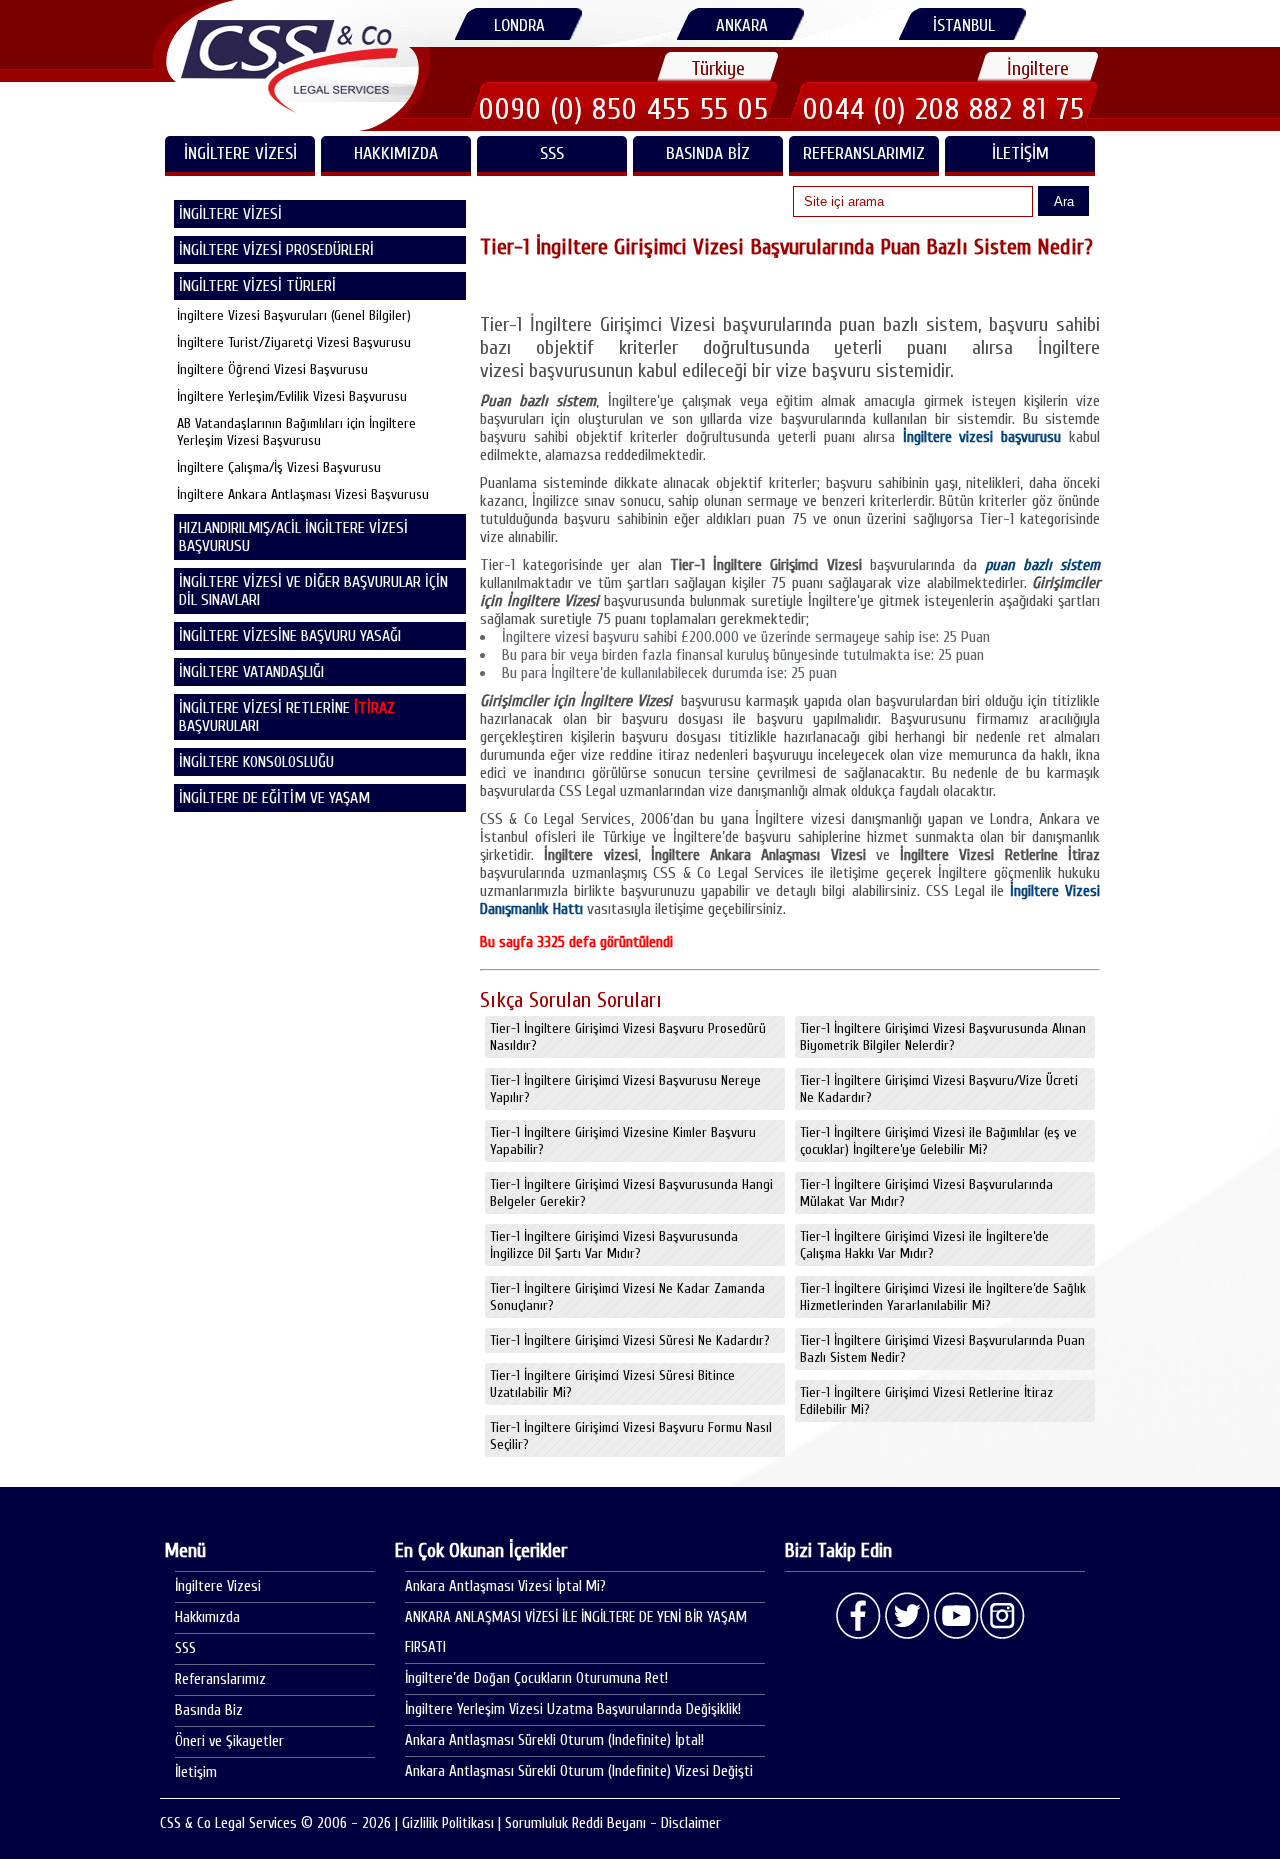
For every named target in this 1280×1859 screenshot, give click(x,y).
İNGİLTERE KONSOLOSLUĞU (256, 762)
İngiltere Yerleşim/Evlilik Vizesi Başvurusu (292, 396)
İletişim (1020, 153)
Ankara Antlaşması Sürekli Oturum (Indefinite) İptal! (554, 1740)
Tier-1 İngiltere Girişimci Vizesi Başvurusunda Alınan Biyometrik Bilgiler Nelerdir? (943, 1037)
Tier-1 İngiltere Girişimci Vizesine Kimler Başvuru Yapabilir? (623, 1141)
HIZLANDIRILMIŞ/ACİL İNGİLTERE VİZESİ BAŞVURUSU (293, 537)
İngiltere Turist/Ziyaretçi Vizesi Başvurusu (294, 342)
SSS (552, 153)
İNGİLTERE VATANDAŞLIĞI (251, 672)
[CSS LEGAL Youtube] (955, 1616)
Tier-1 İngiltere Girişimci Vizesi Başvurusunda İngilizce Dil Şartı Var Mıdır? (614, 1245)
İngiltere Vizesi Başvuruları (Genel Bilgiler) (294, 315)
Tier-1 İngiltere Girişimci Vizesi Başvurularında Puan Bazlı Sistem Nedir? (942, 1349)
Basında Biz (708, 153)
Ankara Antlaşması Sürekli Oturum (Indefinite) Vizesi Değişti (579, 1771)
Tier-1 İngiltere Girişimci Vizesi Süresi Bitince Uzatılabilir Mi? (612, 1384)
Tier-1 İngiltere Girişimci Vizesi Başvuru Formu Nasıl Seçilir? (631, 1436)
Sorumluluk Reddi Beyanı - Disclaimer (613, 1823)
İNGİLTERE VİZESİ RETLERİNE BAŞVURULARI (287, 717)
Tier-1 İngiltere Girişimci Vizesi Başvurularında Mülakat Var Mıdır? (926, 1193)
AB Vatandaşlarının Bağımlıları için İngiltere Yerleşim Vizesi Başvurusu (296, 432)
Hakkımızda (396, 153)
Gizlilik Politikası (448, 1823)
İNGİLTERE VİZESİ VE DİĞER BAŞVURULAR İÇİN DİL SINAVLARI (313, 591)
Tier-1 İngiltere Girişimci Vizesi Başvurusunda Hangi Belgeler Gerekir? (631, 1193)
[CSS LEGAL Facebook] (859, 1616)
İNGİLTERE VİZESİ (240, 153)
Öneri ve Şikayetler (229, 1741)
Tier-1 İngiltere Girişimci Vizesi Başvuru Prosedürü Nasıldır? (628, 1037)
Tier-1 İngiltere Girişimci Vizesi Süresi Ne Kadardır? (630, 1340)
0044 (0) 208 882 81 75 (944, 109)
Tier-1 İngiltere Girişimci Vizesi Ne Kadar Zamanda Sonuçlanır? (627, 1297)
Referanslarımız (864, 153)
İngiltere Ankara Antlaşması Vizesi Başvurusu (303, 494)
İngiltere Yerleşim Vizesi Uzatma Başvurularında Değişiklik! (573, 1709)
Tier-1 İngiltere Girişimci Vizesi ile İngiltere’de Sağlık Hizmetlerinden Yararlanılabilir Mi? (943, 1297)
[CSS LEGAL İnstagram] (1003, 1616)
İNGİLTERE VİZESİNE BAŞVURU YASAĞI (290, 636)
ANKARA (742, 25)
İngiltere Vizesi (218, 1586)
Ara (1064, 201)
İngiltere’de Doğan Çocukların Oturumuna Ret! (536, 1678)
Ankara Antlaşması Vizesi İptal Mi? (505, 1586)
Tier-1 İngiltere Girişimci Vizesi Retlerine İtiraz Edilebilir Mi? (926, 1401)
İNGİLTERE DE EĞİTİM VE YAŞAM (274, 798)
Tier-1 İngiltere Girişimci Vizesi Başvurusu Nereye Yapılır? (625, 1089)
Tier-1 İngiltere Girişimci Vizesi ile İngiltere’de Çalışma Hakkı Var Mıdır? (924, 1245)
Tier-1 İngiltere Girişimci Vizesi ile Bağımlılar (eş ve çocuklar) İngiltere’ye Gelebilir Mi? (938, 1141)
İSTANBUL (964, 25)
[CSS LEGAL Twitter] (907, 1616)
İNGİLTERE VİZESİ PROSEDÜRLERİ (276, 250)
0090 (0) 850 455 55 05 (624, 109)
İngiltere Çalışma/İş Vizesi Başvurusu (279, 467)
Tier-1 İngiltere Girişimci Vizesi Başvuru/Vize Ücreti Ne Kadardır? (939, 1089)
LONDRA (519, 25)
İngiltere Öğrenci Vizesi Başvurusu (272, 369)
